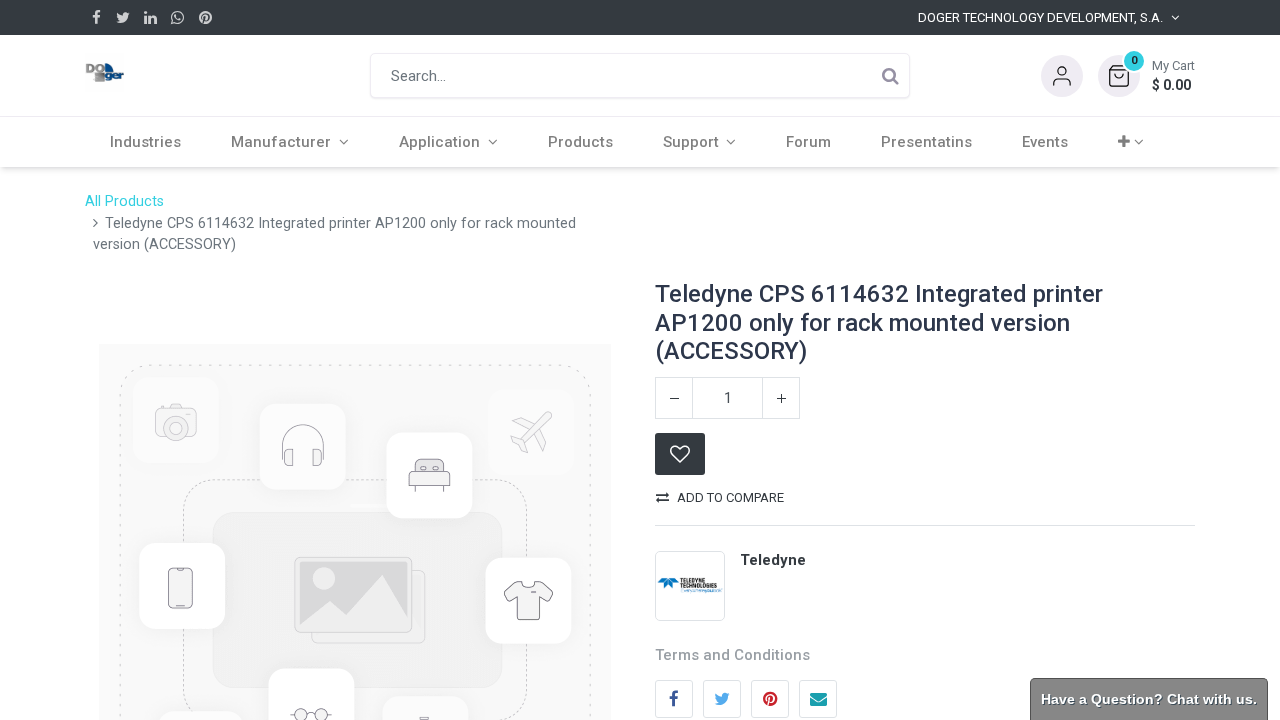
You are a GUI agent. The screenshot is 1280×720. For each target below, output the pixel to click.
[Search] (890, 75)
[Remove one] (674, 398)
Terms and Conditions (732, 655)
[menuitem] (145, 142)
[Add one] (781, 398)
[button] (1146, 76)
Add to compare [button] (730, 497)
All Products (124, 201)
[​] (96, 17)
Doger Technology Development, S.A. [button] (1040, 17)
